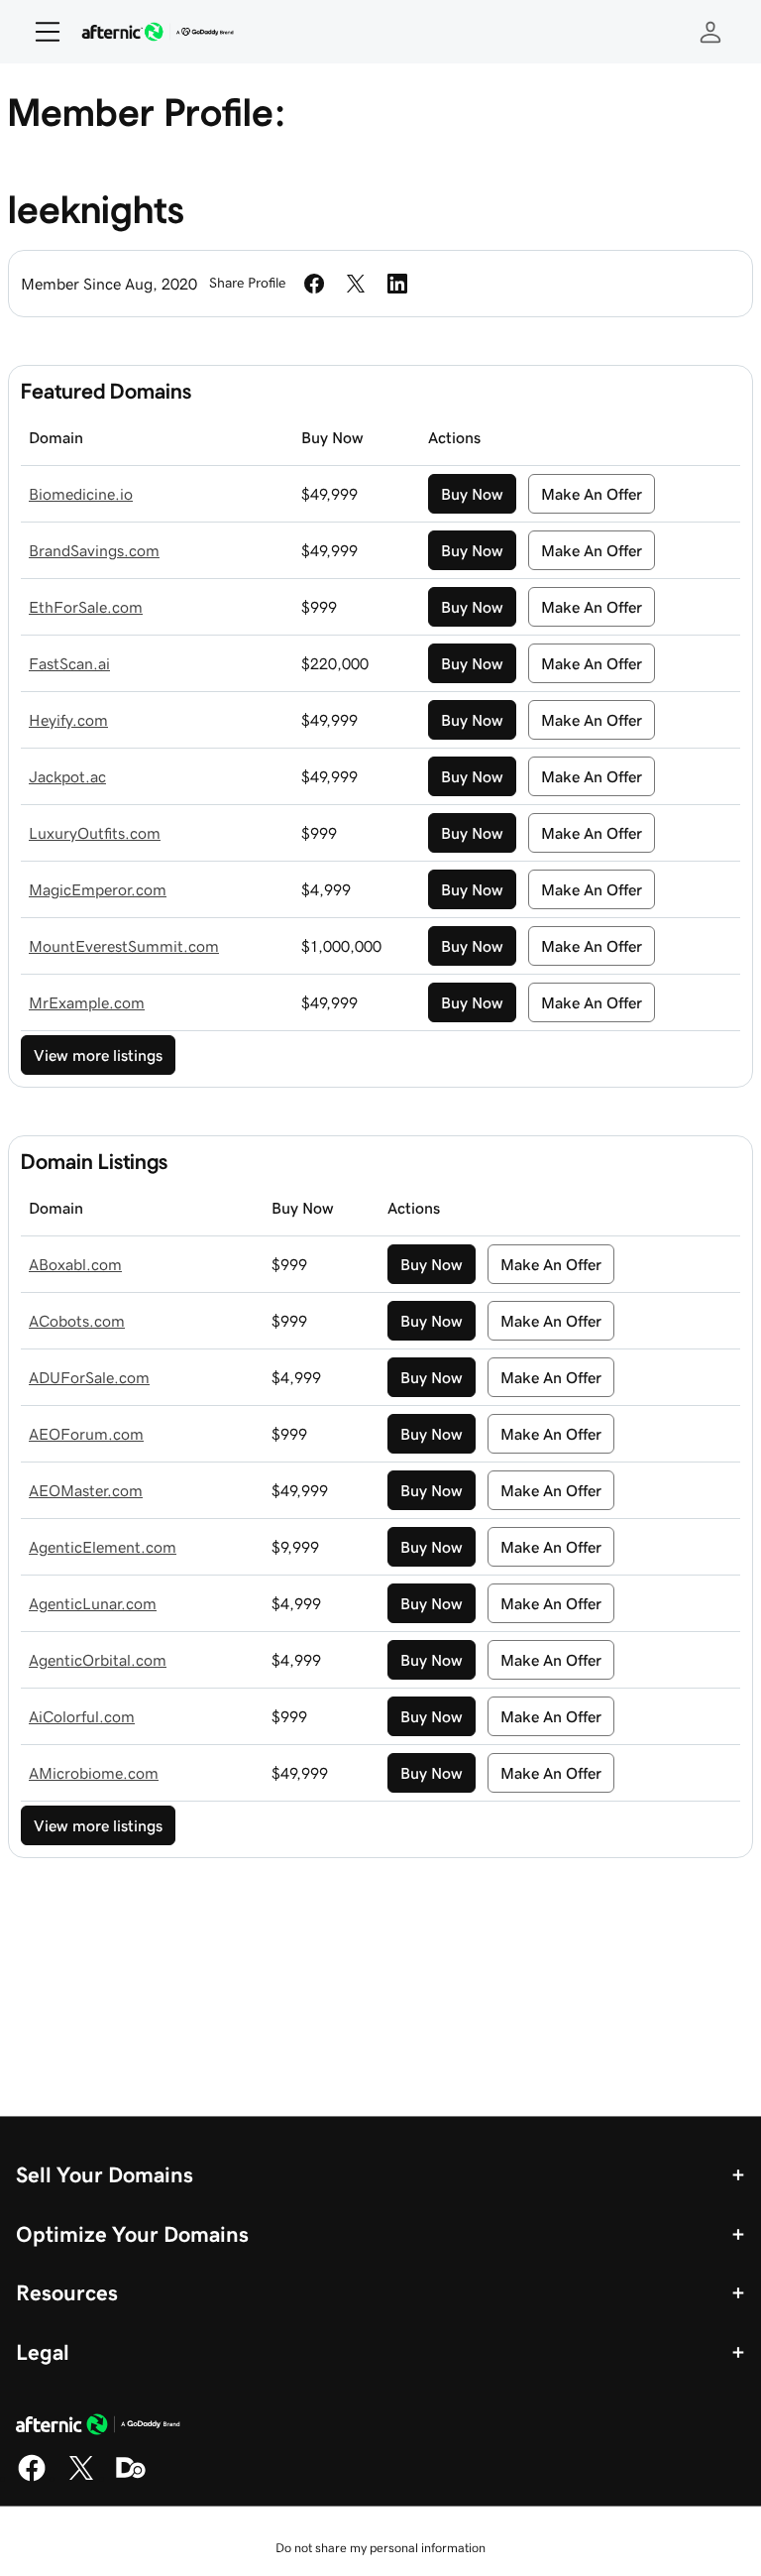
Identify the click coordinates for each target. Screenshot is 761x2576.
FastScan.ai (69, 663)
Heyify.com (68, 720)
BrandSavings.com (94, 550)
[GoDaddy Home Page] (98, 2427)
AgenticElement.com (103, 1547)
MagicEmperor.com (98, 889)
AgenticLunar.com (93, 1603)
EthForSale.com (86, 607)
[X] (81, 2478)
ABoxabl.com (75, 1264)
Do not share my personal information (380, 2548)
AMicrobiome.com (94, 1773)
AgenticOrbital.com (98, 1660)
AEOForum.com (86, 1434)
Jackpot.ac (67, 776)
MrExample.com (87, 1002)
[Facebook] (32, 2478)
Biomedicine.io (81, 494)
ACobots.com (77, 1321)
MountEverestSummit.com (124, 946)
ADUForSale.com (89, 1377)
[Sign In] (710, 32)
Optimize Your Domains (132, 2234)
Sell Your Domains (105, 2174)
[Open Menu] (40, 32)
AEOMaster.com (86, 1490)
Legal (43, 2352)
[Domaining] (131, 2478)
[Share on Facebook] (314, 284)
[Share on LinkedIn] (397, 284)
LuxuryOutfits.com (95, 833)
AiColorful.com (82, 1716)
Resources (67, 2292)
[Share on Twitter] (356, 284)
